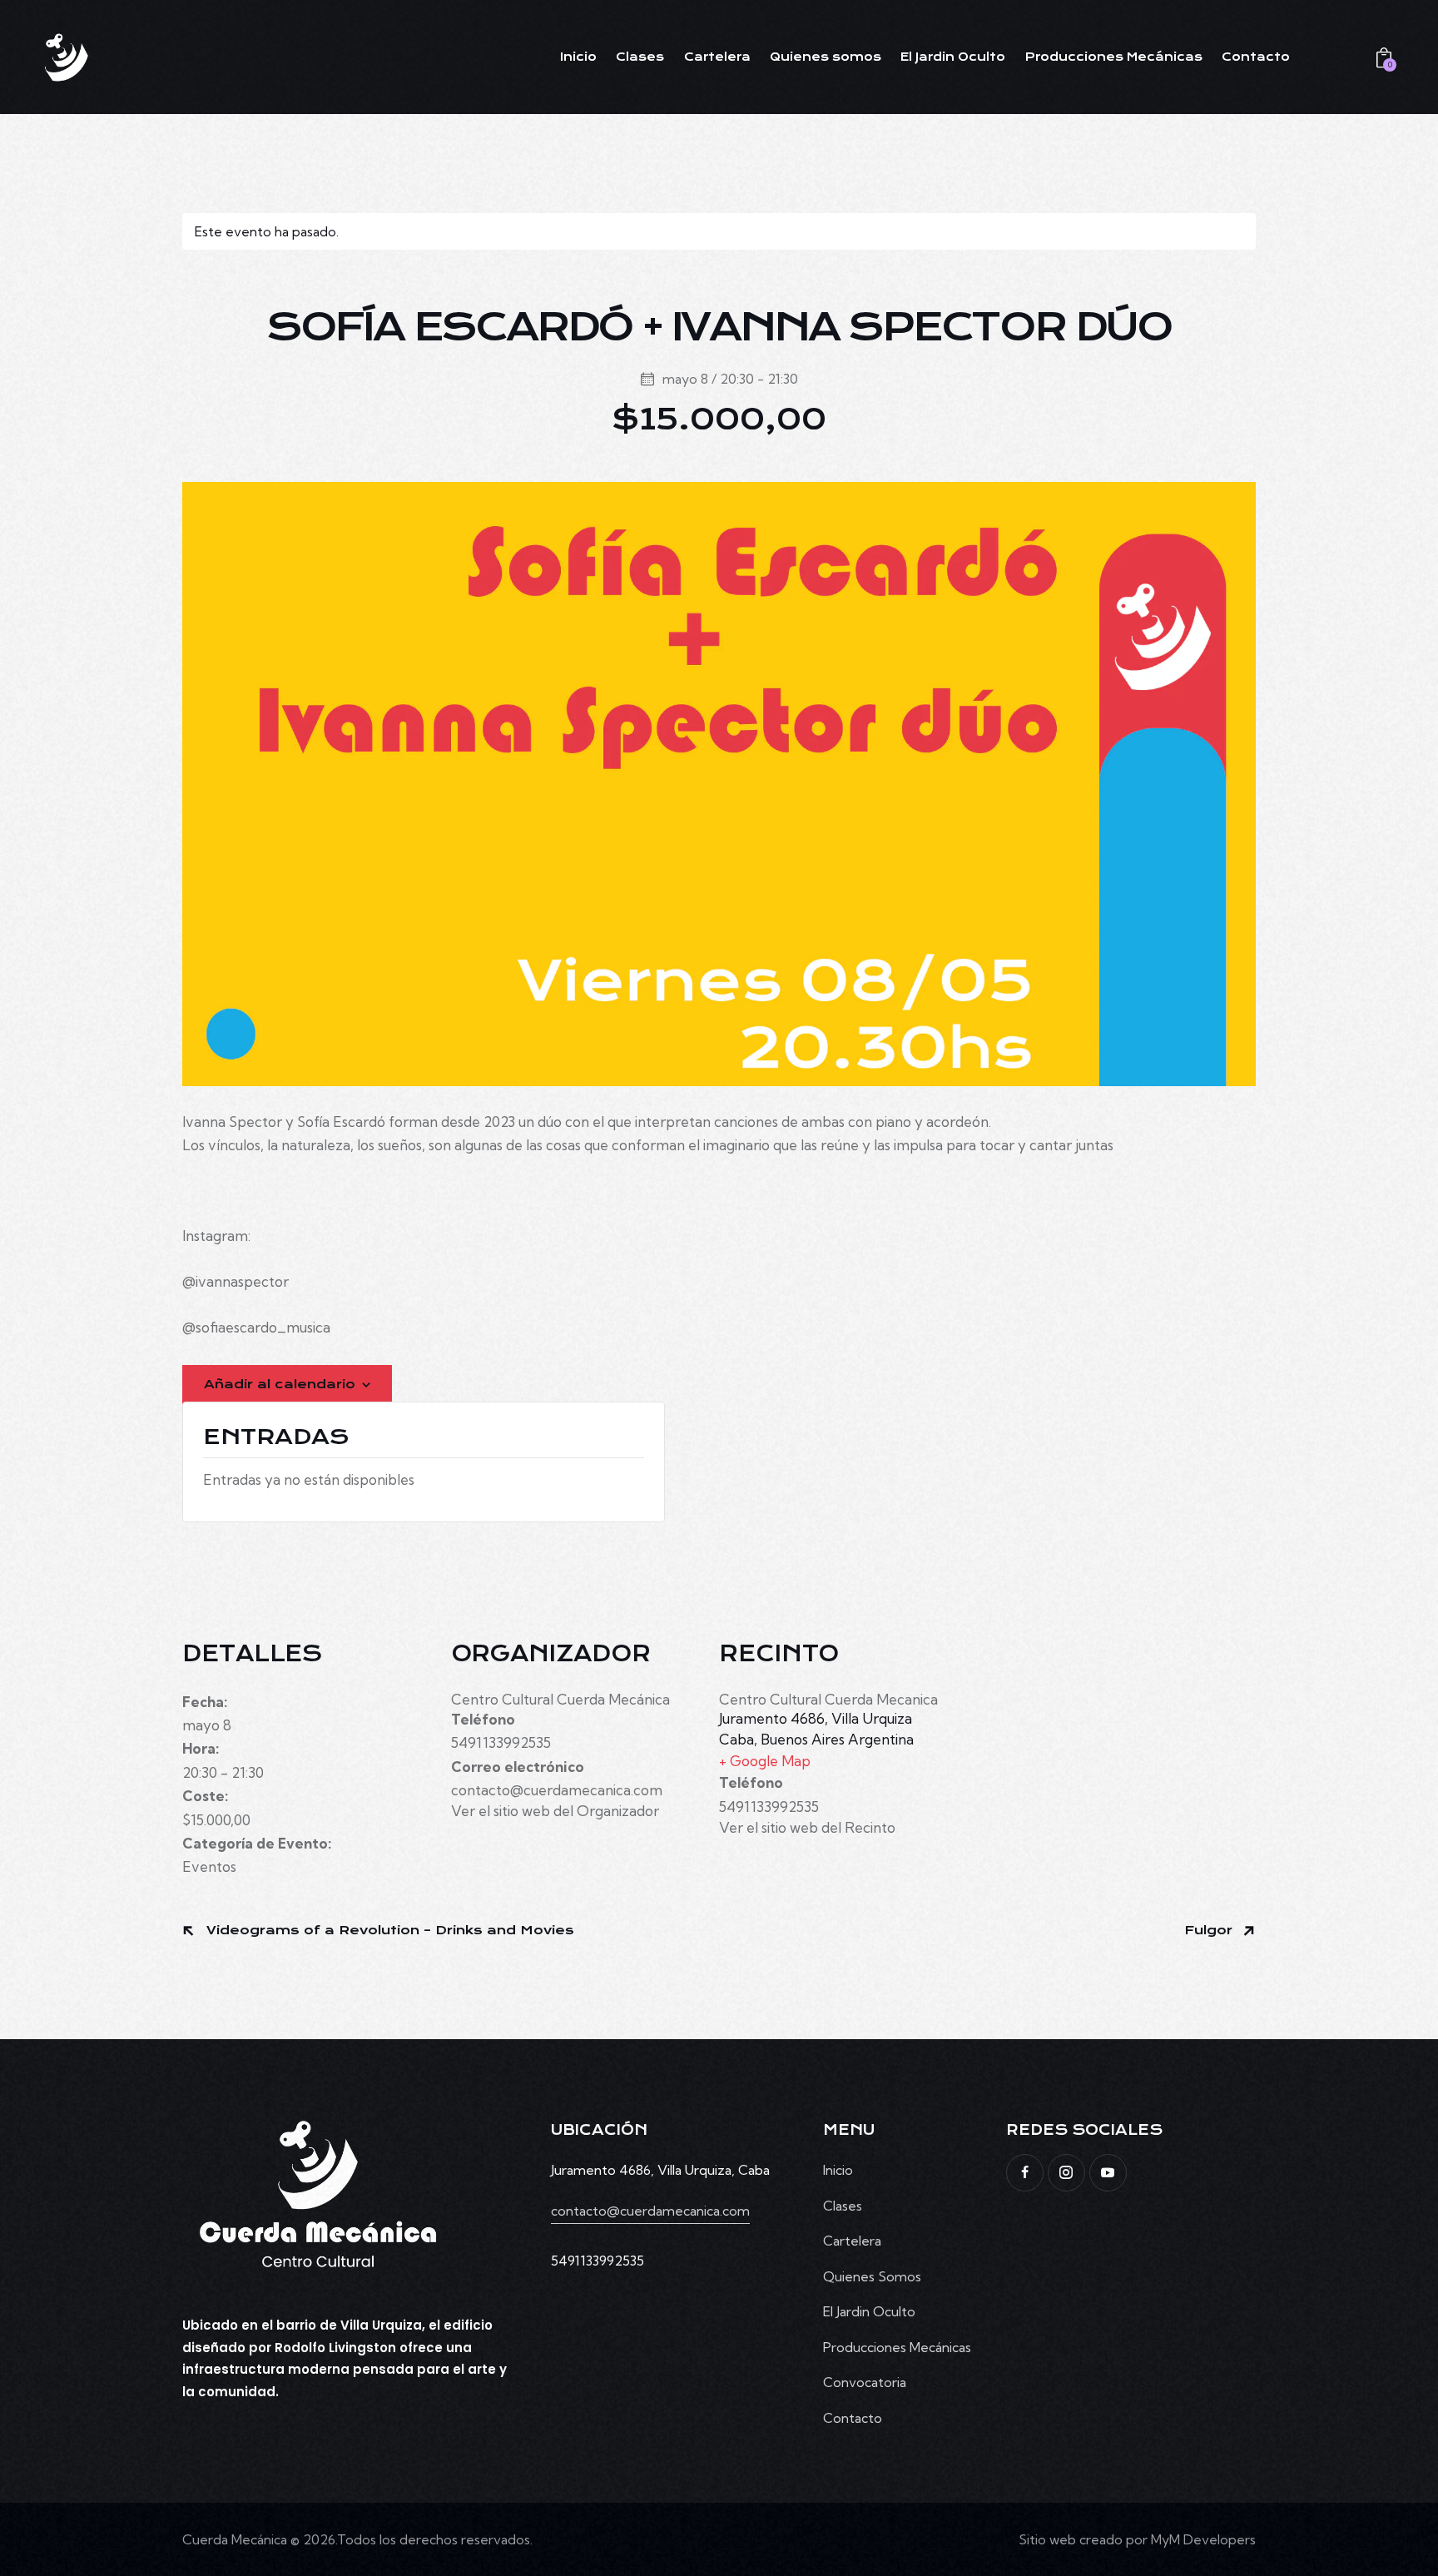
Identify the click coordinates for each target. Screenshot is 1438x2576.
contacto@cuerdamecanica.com (650, 2211)
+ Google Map (765, 1761)
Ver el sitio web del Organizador (555, 1811)
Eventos (209, 1866)
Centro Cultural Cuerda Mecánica (560, 1699)
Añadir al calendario (280, 1384)
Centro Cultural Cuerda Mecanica (828, 1699)
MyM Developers (1203, 2539)
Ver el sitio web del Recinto (807, 1827)
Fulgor (1210, 1930)
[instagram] (1066, 2173)
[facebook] (1025, 2173)
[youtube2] (1108, 2173)
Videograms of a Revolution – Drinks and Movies (388, 1930)
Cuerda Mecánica (235, 2539)
